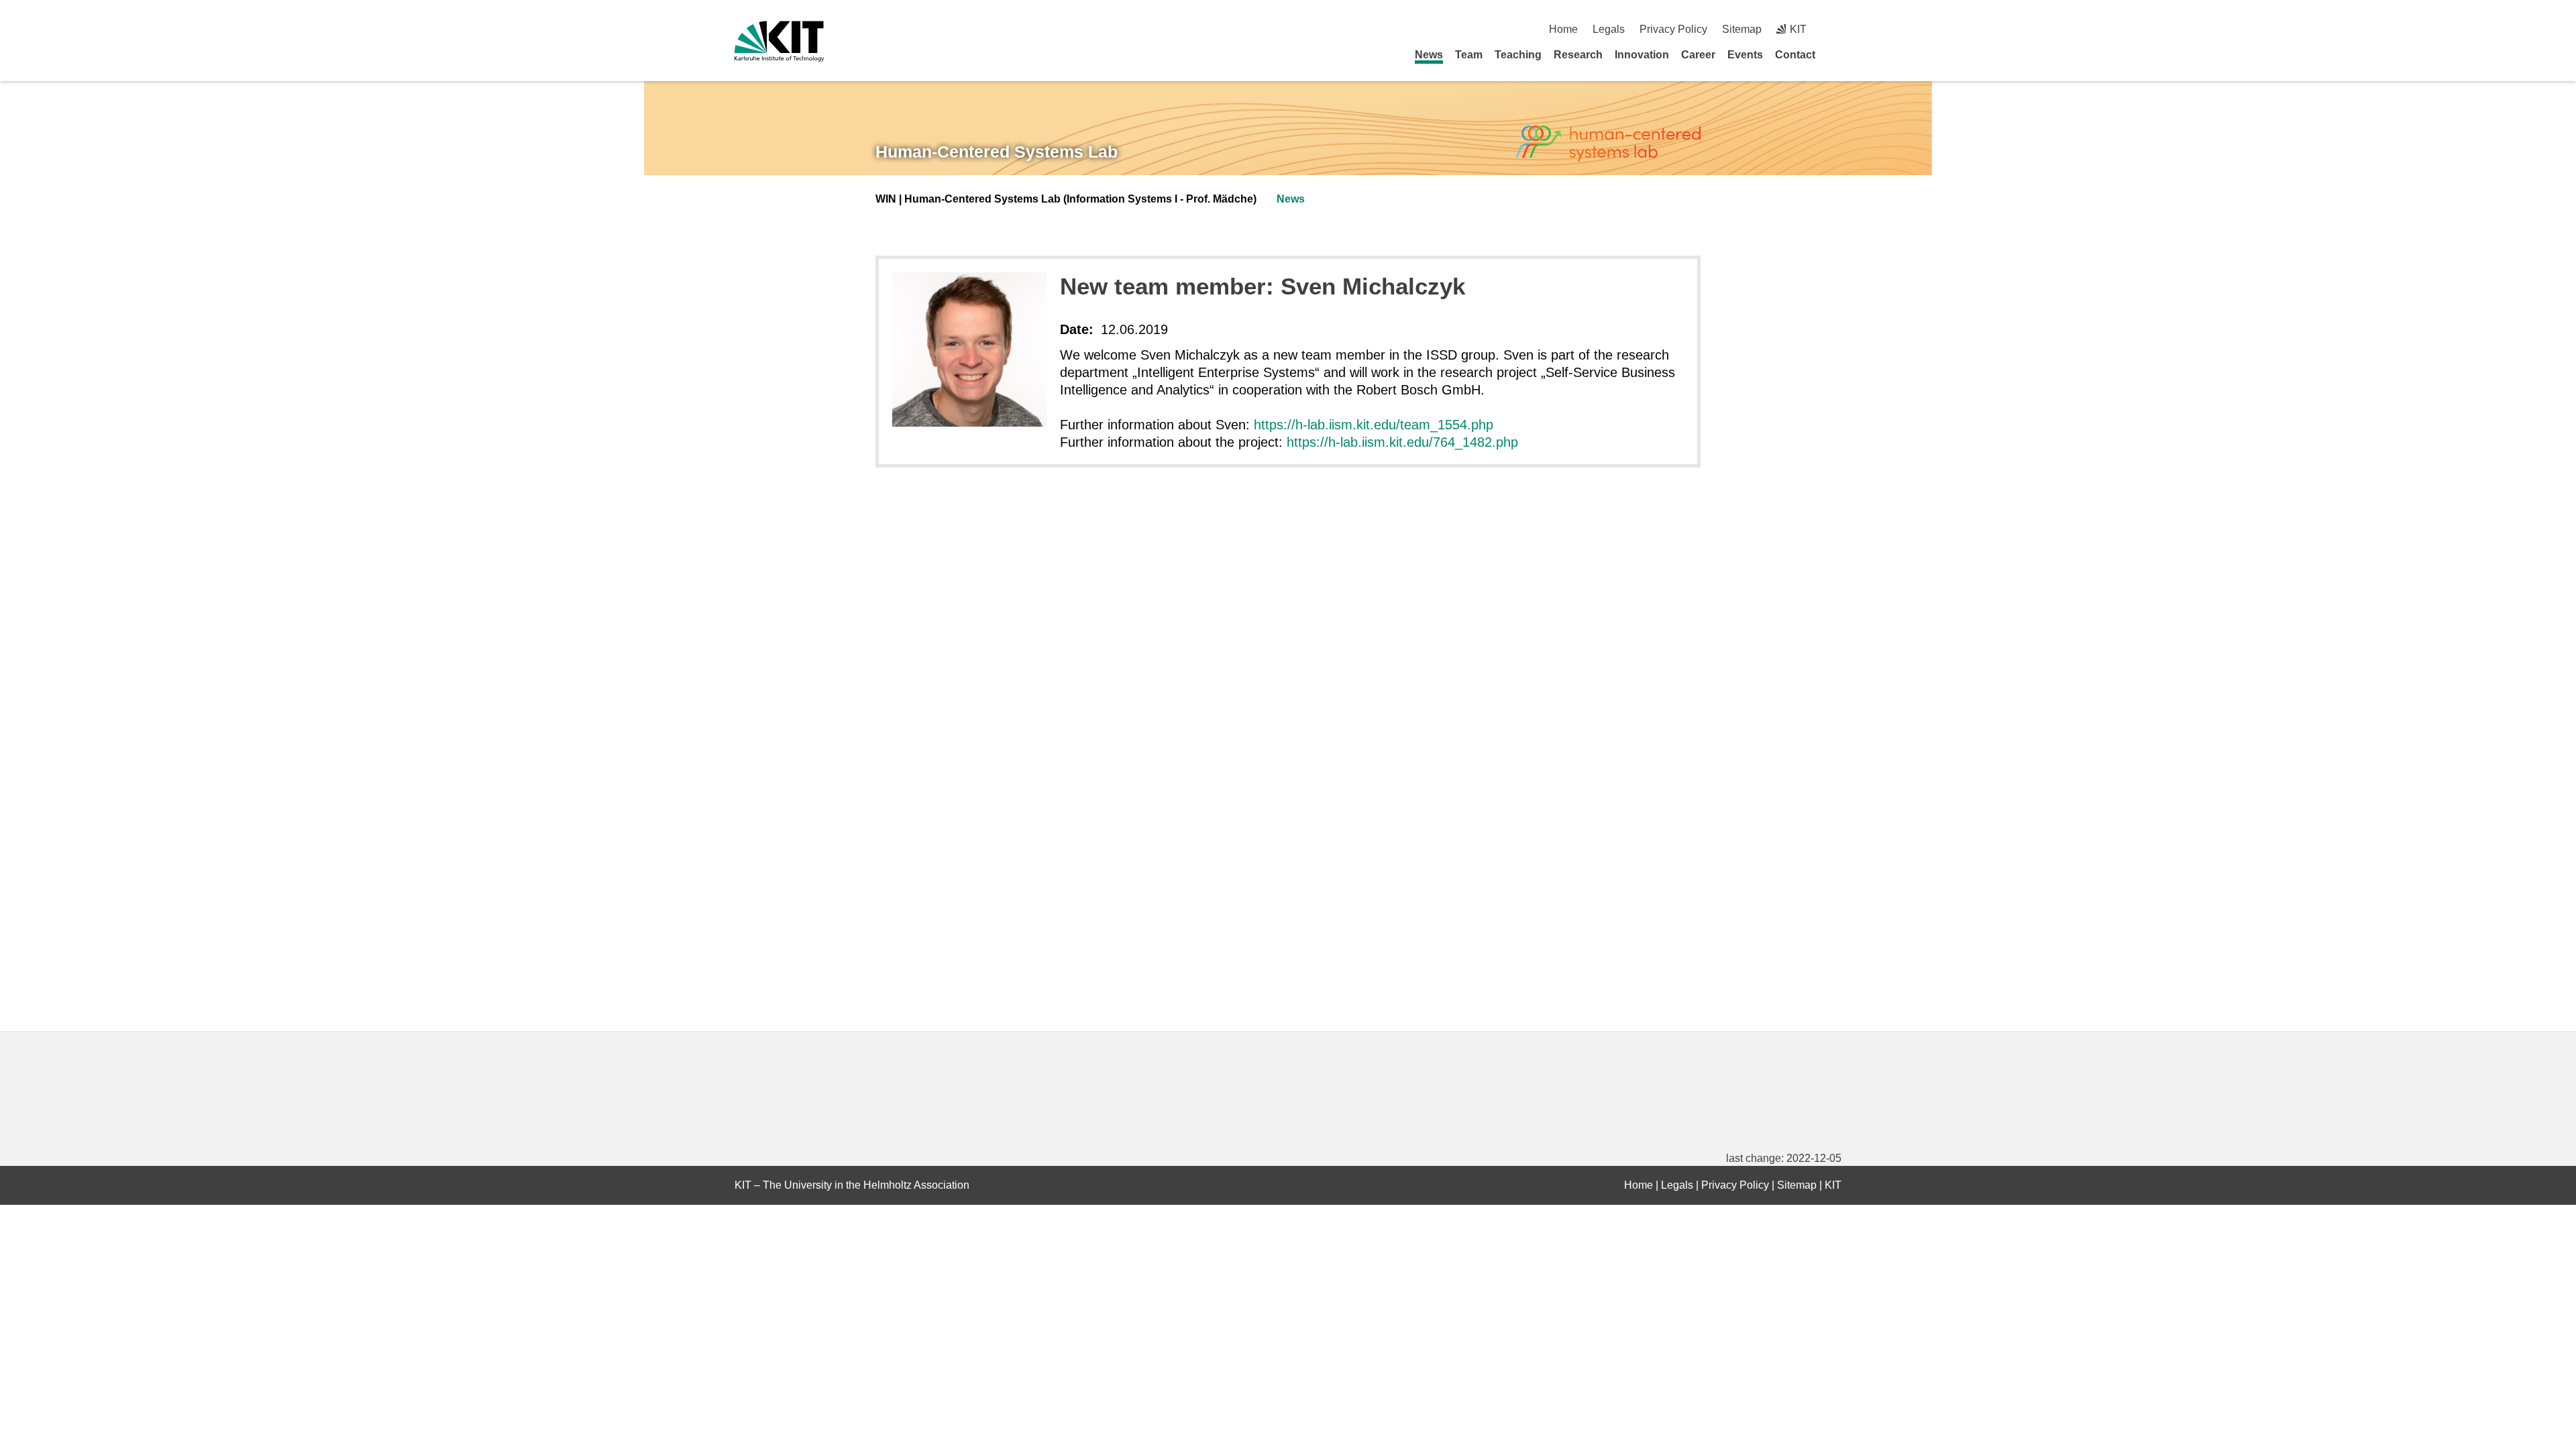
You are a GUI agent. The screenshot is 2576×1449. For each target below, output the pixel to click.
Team (1469, 55)
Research (1578, 55)
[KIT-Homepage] (779, 41)
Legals (1609, 29)
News (1429, 55)
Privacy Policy (1673, 29)
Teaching (1518, 55)
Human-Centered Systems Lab (997, 152)
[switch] (1836, 29)
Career (1698, 55)
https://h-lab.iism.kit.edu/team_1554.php (1374, 425)
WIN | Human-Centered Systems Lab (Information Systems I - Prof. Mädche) (1066, 199)
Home (1563, 29)
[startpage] (1837, 54)
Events (1745, 55)
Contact (1795, 55)
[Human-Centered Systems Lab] (1608, 144)
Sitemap (1742, 29)
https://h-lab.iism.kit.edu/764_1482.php (1402, 442)
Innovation (1642, 55)
